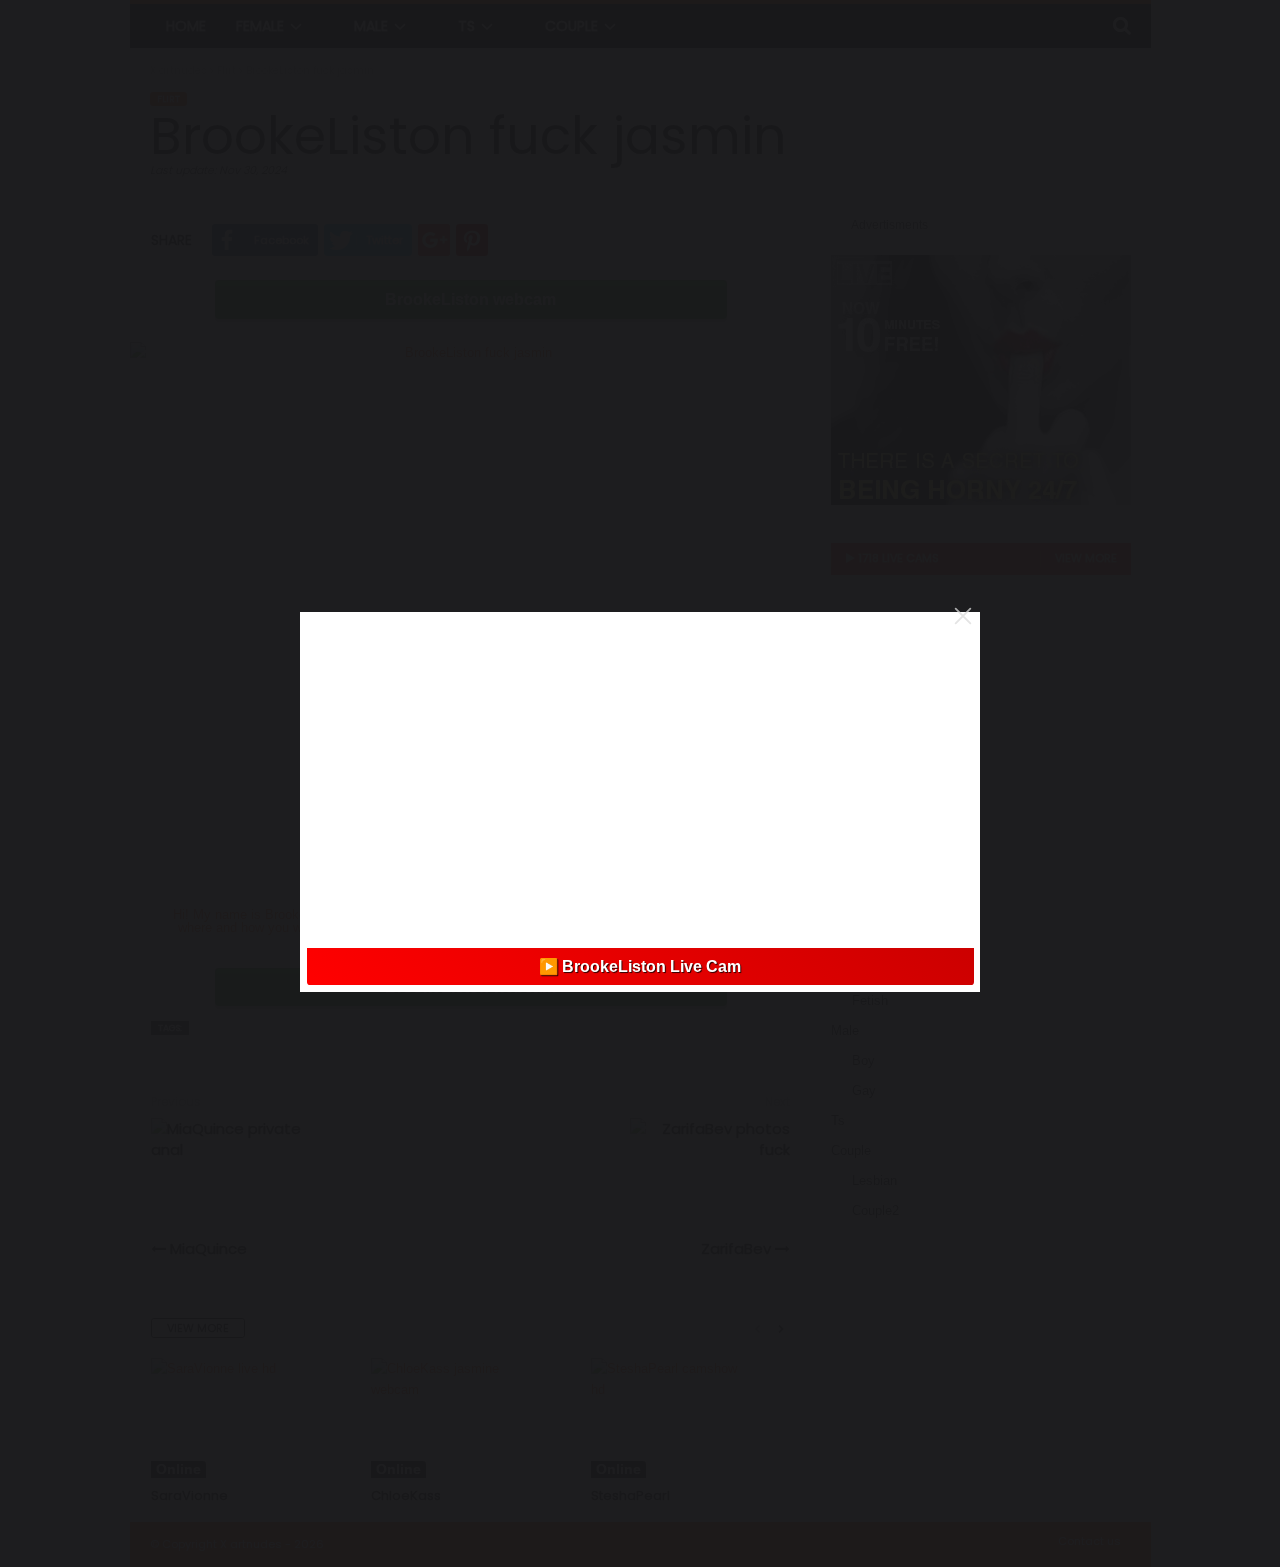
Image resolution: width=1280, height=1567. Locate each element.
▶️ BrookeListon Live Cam (640, 966)
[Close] (963, 616)
